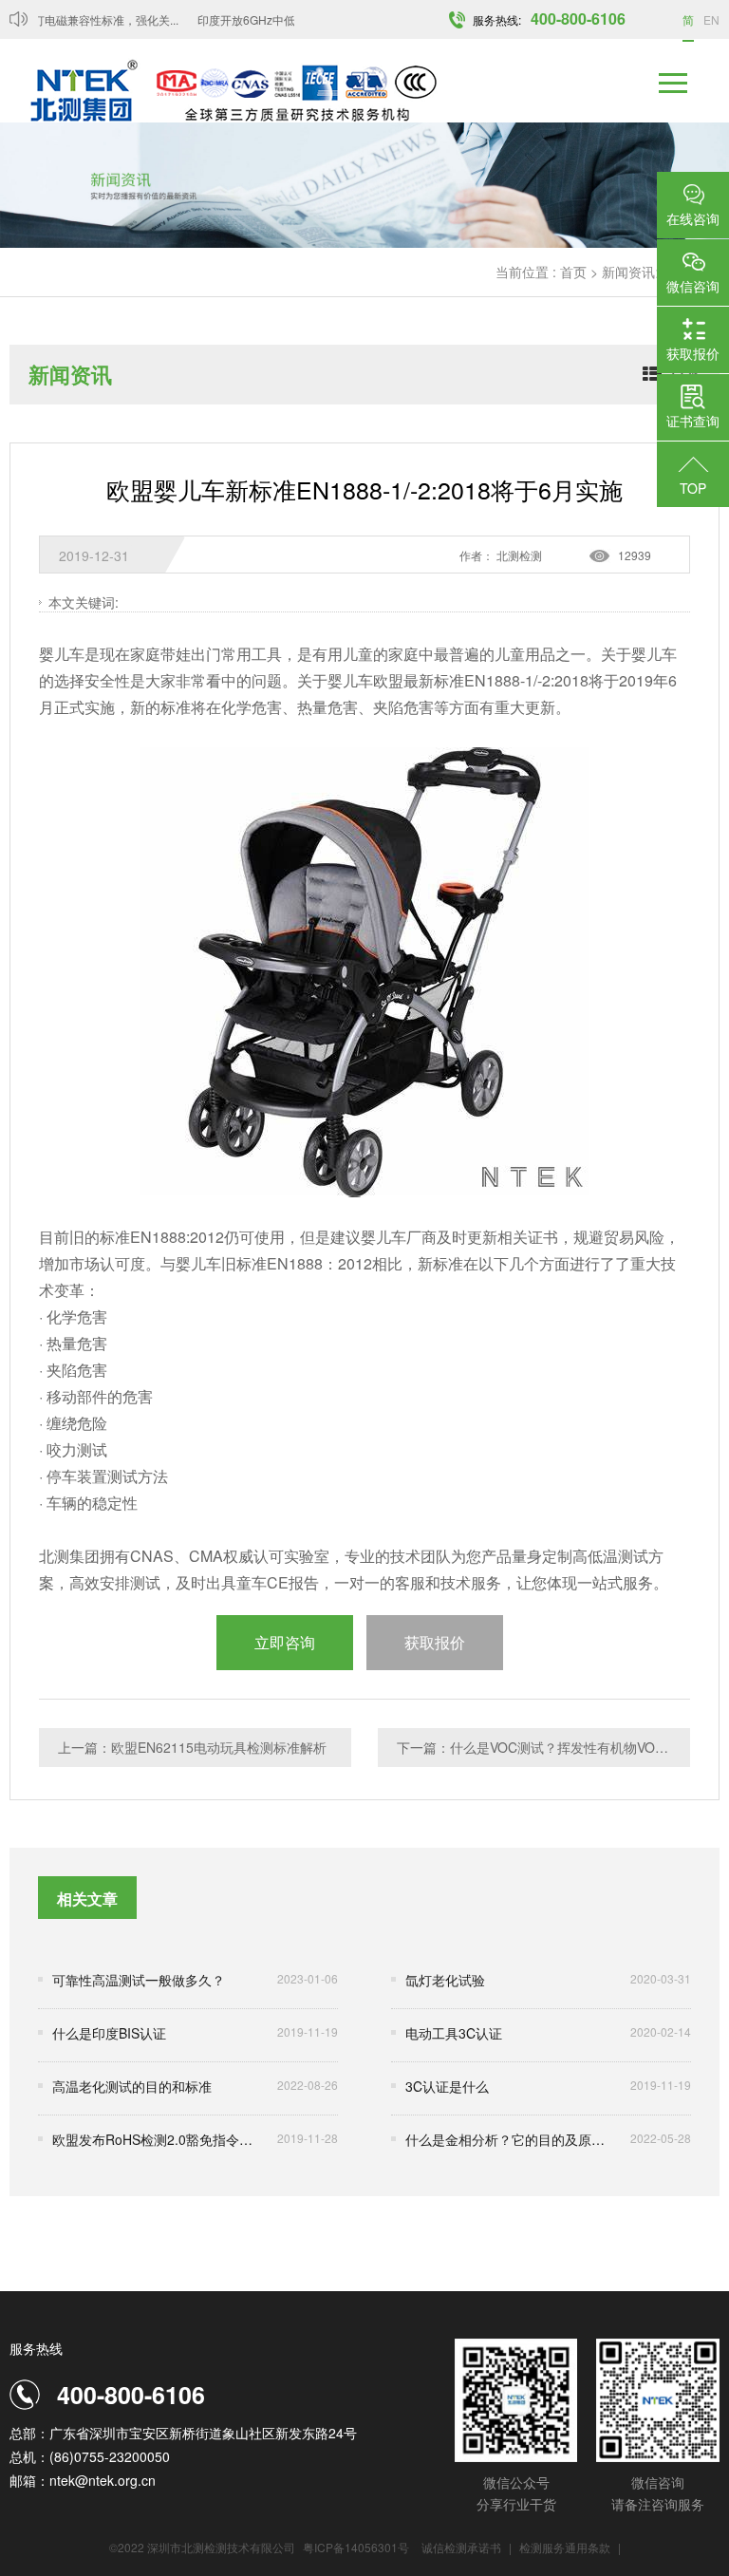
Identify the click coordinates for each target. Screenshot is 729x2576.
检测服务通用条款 (566, 2547)
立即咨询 (285, 1642)
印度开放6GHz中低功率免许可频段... (279, 19)
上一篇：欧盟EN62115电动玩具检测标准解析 (192, 1747)
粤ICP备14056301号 (356, 2547)
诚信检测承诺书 (461, 2547)
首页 (573, 272)
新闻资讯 (628, 272)
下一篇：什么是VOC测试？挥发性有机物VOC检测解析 (543, 1747)
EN (711, 19)
